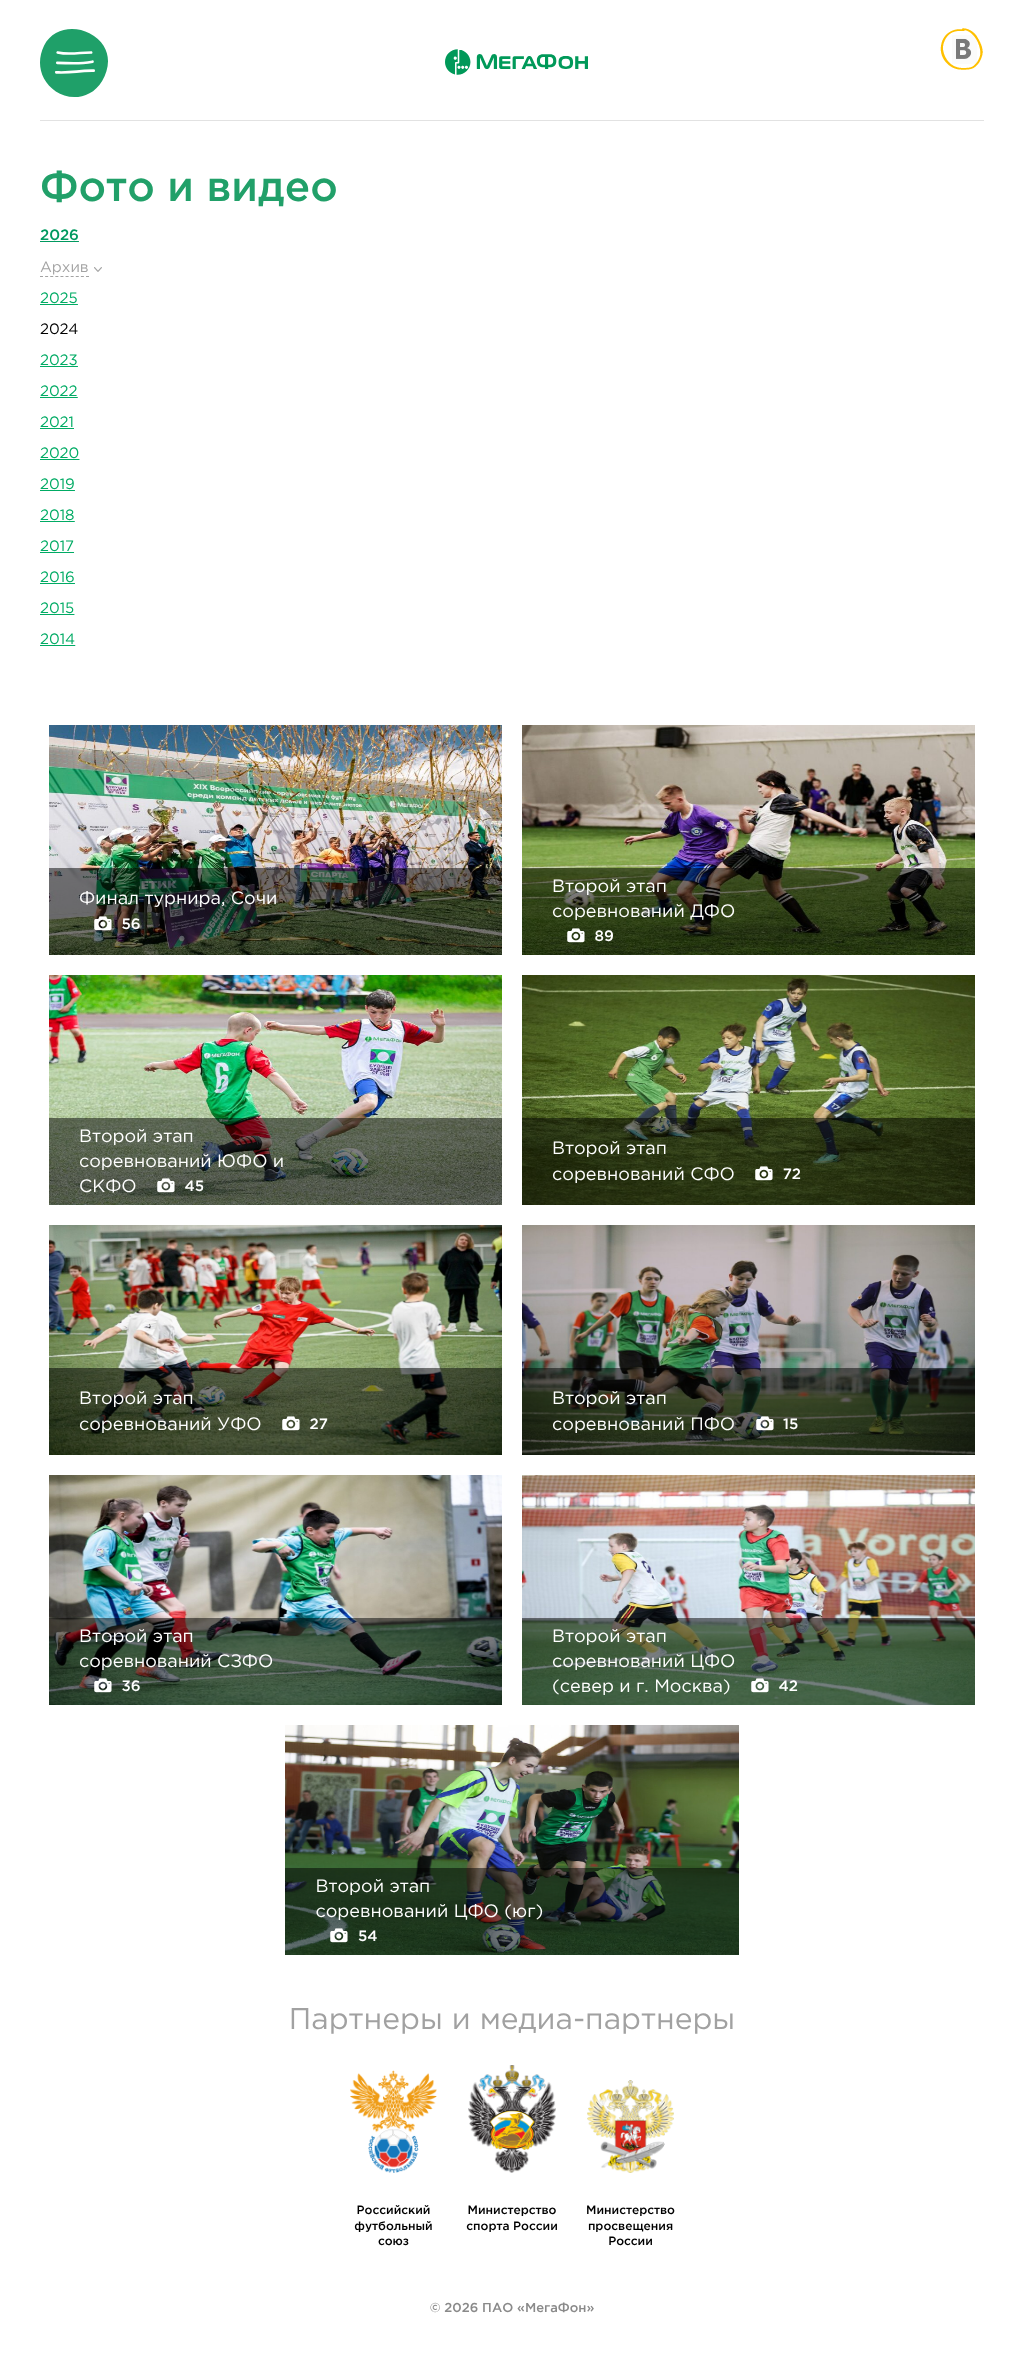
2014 (57, 639)
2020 (59, 453)
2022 (59, 391)
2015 (57, 608)
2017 (57, 546)
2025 (59, 298)
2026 (59, 235)
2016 (57, 577)
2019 (57, 484)
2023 (59, 360)
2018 (57, 515)
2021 (57, 422)
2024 (59, 329)
